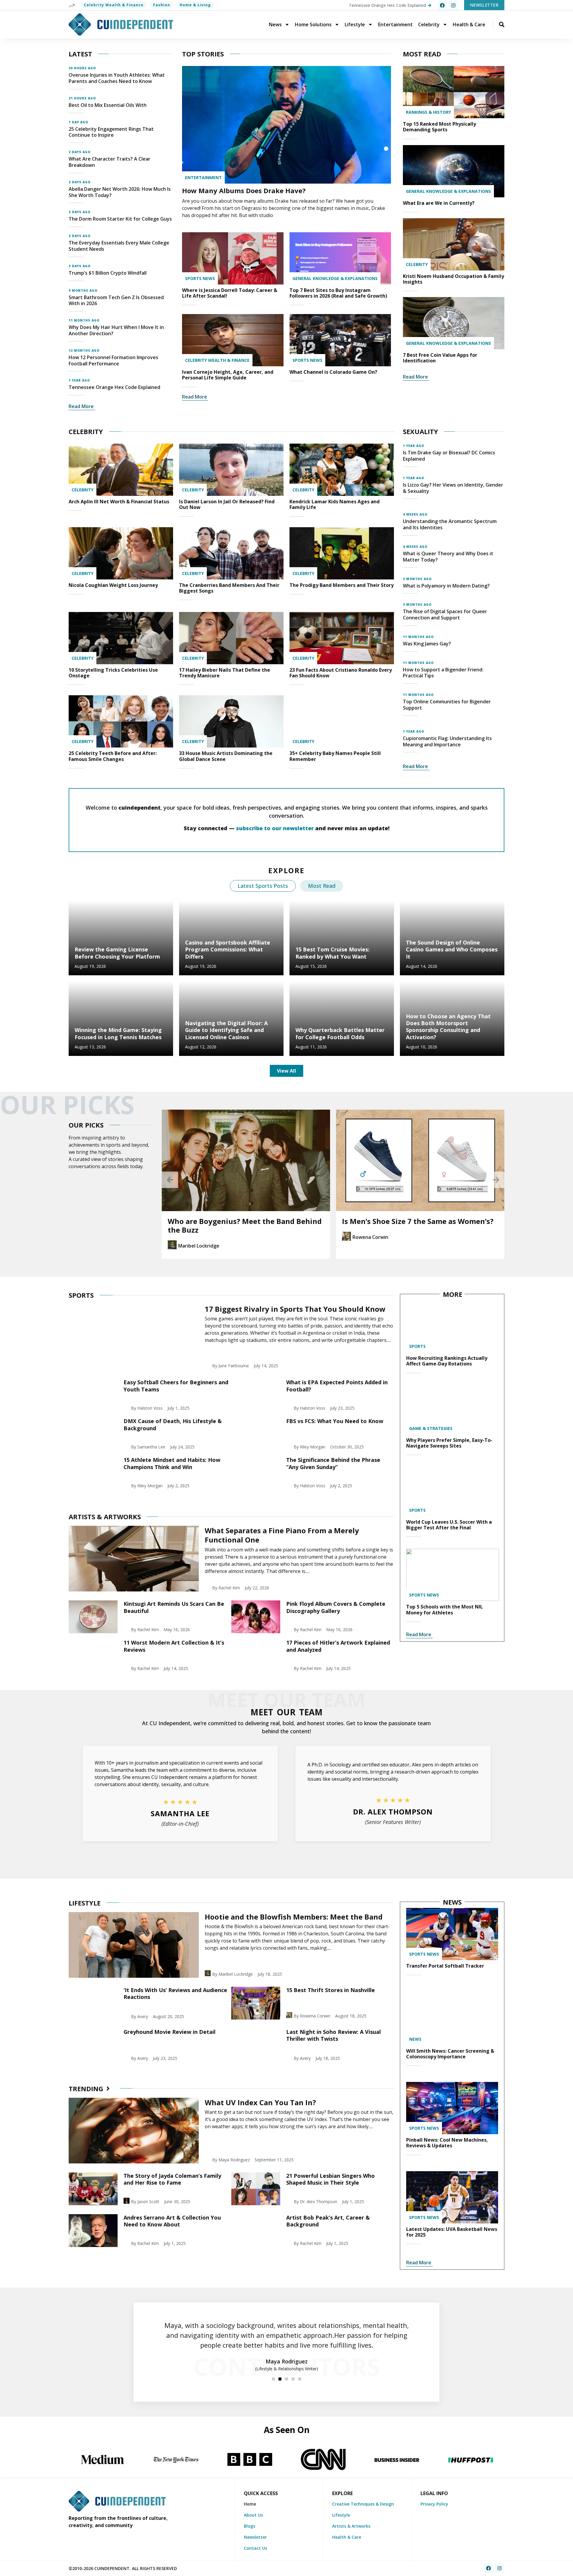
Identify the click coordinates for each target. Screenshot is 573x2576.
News (275, 24)
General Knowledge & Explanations (335, 278)
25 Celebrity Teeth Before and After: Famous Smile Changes (113, 756)
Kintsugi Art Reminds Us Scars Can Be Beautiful (174, 1607)
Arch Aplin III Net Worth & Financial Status (119, 502)
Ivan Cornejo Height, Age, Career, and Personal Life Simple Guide (228, 375)
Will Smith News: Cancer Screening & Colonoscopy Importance (450, 2054)
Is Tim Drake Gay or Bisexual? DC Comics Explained (449, 456)
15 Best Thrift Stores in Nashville (331, 1990)
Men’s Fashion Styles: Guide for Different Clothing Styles (415, 1225)
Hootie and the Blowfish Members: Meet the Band (294, 1917)
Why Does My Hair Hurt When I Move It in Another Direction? (116, 330)
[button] (170, 1180)
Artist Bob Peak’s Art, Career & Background (328, 2221)
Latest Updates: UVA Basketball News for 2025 (452, 2232)
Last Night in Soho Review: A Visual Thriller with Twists (334, 2035)
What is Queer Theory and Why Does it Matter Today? (448, 557)
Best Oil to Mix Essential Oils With (108, 105)
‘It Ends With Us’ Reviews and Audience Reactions (175, 1993)
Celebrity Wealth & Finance (114, 5)
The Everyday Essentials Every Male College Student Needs (119, 246)
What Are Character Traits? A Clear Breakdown (110, 162)
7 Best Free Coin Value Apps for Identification (440, 358)
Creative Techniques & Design (363, 2504)
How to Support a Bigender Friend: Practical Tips (443, 673)
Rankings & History (428, 112)
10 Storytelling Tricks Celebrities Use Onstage (113, 673)
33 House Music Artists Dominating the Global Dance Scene (226, 756)
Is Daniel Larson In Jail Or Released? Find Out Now (227, 504)
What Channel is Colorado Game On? (333, 372)
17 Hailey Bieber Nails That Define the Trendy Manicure (225, 673)
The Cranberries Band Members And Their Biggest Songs (229, 588)
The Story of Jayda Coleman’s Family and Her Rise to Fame (172, 2179)
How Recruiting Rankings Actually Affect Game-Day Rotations (447, 1361)
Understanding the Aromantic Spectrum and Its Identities (450, 524)
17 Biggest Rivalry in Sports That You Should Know (295, 1309)
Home (250, 2504)
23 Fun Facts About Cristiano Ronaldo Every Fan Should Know (341, 673)
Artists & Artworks (351, 2526)
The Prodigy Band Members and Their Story (342, 585)
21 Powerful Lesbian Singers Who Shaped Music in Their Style (331, 2179)
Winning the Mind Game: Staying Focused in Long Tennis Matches (118, 1033)
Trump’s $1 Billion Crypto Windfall (108, 273)
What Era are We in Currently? (439, 203)
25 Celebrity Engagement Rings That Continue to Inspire (111, 132)
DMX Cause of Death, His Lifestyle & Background (173, 1424)
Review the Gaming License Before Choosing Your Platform (117, 953)
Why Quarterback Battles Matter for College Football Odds (340, 1033)
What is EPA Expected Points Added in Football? (337, 1386)
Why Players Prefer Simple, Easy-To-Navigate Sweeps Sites (449, 1443)
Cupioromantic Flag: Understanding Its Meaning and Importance (447, 741)
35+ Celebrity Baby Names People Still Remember (335, 756)
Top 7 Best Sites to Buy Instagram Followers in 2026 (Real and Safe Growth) (338, 293)
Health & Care (469, 24)
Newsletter (255, 2537)
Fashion (162, 5)
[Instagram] (453, 5)
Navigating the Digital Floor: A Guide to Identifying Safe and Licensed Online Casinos (226, 1030)
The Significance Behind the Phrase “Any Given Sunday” (333, 1463)
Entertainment (395, 24)
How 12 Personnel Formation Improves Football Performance (113, 360)
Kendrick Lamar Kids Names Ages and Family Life (335, 504)
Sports (417, 1346)
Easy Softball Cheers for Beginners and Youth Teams (176, 1386)
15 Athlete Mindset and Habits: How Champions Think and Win (172, 1463)
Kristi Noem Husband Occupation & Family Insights (453, 279)
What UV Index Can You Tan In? (260, 2102)
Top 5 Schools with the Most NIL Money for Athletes (445, 1610)
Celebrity (429, 24)
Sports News (200, 278)
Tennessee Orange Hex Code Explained (114, 387)
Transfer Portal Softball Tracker (445, 1966)
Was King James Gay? (427, 644)
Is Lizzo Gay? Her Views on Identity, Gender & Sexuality (453, 488)
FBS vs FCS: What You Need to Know (335, 1421)
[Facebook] (442, 5)
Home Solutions (313, 24)
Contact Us (255, 2548)
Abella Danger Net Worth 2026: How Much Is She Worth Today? (120, 192)
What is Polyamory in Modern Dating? (446, 586)
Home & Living (195, 5)
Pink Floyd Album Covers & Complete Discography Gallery (336, 1607)
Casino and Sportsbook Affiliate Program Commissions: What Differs (228, 949)
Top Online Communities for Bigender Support (447, 705)
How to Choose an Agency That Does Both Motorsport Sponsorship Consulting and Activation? (448, 1027)
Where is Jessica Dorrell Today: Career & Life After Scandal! (230, 293)
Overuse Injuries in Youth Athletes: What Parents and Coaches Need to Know (117, 78)
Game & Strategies (431, 1428)
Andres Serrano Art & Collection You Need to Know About (172, 2221)
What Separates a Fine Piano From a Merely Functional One (282, 1535)
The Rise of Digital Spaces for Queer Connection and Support (445, 615)
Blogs (249, 2526)
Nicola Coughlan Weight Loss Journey (113, 585)
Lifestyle (355, 24)
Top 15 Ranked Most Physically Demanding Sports (439, 127)
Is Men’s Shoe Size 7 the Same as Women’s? (244, 1221)
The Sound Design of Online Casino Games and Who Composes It (452, 949)
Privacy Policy (434, 2504)
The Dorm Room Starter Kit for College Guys (120, 219)
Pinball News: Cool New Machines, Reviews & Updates (447, 2143)
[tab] (263, 886)
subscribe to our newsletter (275, 828)
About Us (253, 2515)
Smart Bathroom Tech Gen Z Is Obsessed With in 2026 (116, 300)
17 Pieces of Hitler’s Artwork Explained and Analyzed (338, 1646)
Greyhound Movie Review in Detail (170, 2032)
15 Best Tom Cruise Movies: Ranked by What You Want (332, 953)
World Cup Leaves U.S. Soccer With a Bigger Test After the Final (449, 1525)
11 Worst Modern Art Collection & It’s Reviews (174, 1646)
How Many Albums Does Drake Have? (244, 190)
